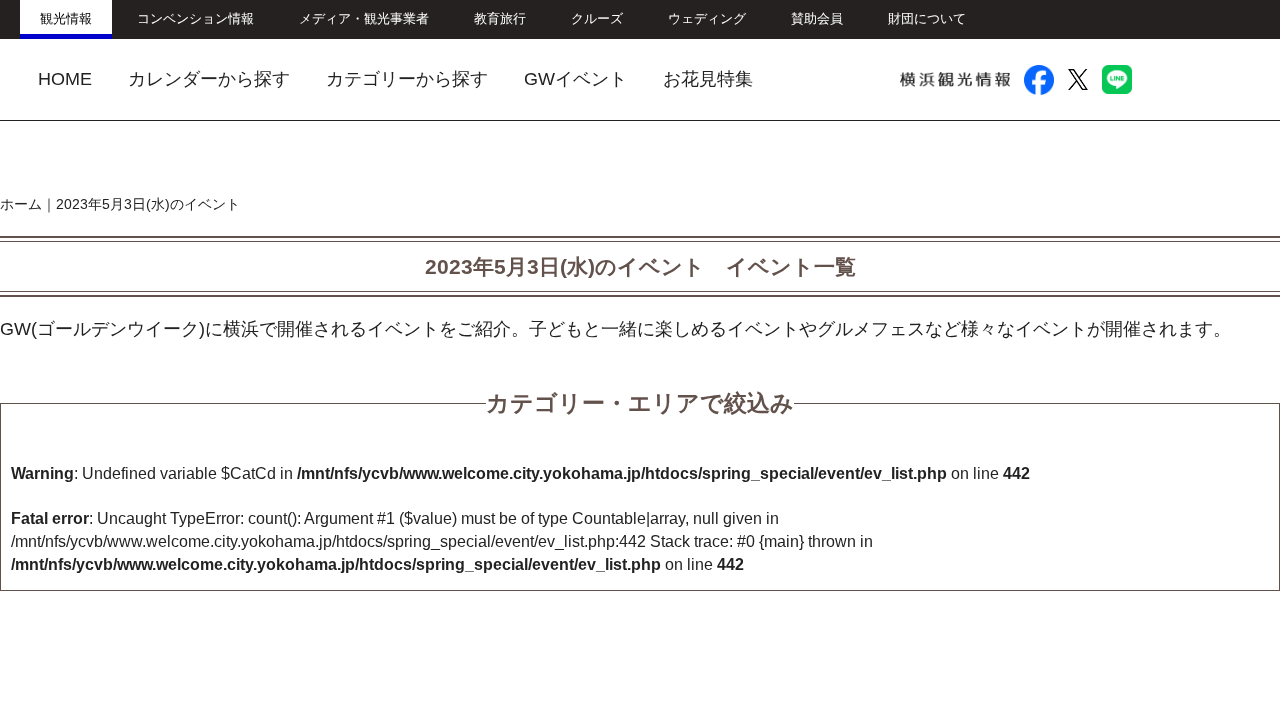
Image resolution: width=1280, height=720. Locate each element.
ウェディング (707, 18)
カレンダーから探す (209, 79)
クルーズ (597, 18)
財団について (927, 18)
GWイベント (575, 79)
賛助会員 (817, 18)
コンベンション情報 (195, 18)
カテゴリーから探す (407, 79)
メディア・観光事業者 (364, 18)
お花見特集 (708, 79)
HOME (65, 79)
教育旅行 (500, 18)
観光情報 (66, 18)
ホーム (21, 204)
